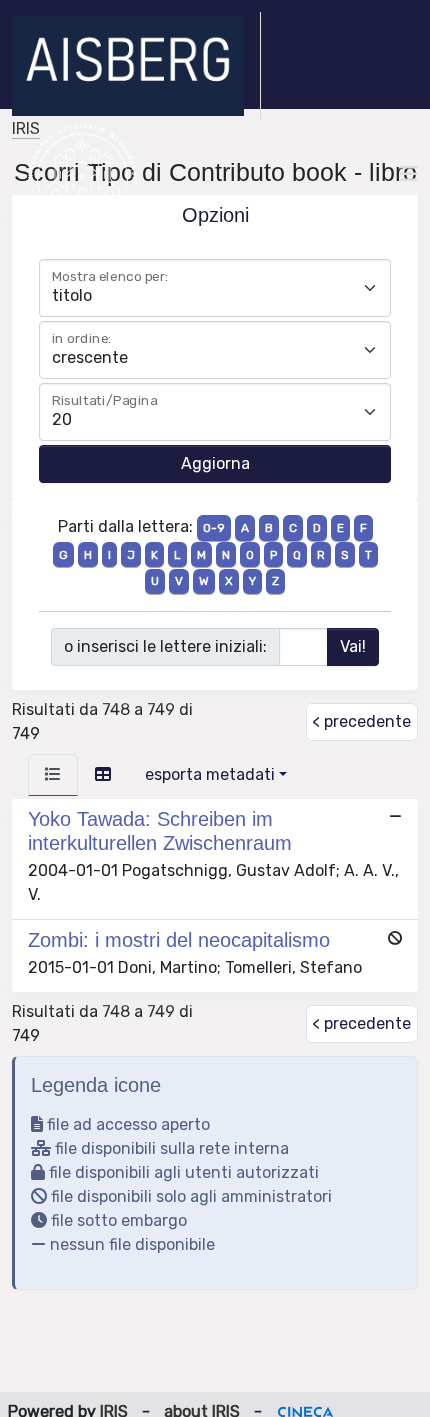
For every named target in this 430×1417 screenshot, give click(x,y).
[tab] (53, 775)
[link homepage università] (82, 174)
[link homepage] (136, 66)
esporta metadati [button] (210, 774)
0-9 (214, 528)
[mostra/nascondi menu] (409, 174)
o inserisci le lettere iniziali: (165, 646)
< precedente (361, 721)
